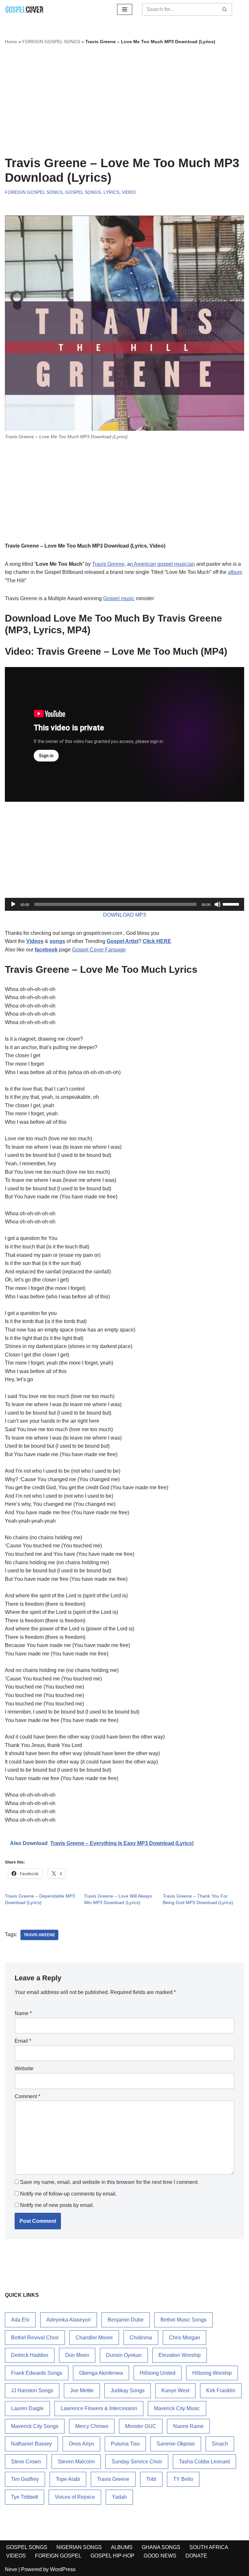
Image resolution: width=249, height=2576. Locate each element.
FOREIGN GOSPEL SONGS (51, 42)
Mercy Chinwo (92, 2426)
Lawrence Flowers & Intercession (99, 2408)
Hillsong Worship (212, 2373)
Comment (27, 2096)
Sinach (220, 2444)
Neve (11, 2569)
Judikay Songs (128, 2390)
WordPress (63, 2569)
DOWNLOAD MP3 (124, 915)
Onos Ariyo (81, 2444)
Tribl (151, 2479)
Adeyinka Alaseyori (69, 2320)
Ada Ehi (20, 2320)
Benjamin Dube (126, 2320)
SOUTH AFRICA (209, 2547)
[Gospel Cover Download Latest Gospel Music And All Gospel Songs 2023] (24, 9)
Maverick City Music (177, 2408)
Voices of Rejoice (75, 2497)
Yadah (119, 2497)
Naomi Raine (188, 2426)
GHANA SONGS (161, 2547)
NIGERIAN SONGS (79, 2547)
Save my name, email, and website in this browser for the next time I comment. (109, 2182)
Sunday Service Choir (137, 2462)
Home (11, 42)
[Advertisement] (124, 101)
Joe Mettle (82, 2390)
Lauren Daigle (27, 2408)
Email (23, 2041)
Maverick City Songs (35, 2426)
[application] (124, 904)
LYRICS (111, 192)
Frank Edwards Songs (37, 2373)
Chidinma (141, 2338)
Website (24, 2068)
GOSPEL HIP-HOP (113, 2556)
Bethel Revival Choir (35, 2338)
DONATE (196, 2556)
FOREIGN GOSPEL (58, 2556)
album (235, 572)
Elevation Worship (180, 2355)
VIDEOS (16, 2556)
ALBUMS (122, 2547)
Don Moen (77, 2355)
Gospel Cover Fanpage (99, 950)
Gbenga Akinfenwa (101, 2373)
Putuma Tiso (125, 2444)
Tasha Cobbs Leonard (204, 2462)
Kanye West (175, 2390)
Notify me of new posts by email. (57, 2205)
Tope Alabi (68, 2479)
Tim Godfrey (25, 2479)
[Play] (13, 904)
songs (57, 941)
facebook (46, 950)
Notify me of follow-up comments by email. (68, 2194)
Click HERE (157, 941)
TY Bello (183, 2479)
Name (23, 2013)
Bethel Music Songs (184, 2320)
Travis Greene (108, 564)
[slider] (232, 904)
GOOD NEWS (160, 2556)
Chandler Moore (94, 2338)
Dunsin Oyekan (124, 2355)
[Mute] (218, 904)
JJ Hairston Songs (32, 2390)
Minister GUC (141, 2426)
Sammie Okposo (176, 2444)
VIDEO (129, 192)
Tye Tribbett (24, 2497)
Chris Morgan (184, 2338)
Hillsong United (158, 2373)
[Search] (225, 9)
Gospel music (119, 598)
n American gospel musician (162, 564)
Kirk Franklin (221, 2390)
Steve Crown (26, 2462)
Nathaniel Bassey (31, 2444)
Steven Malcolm (76, 2462)
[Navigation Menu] (125, 9)
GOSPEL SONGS (83, 192)
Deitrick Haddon (30, 2355)
